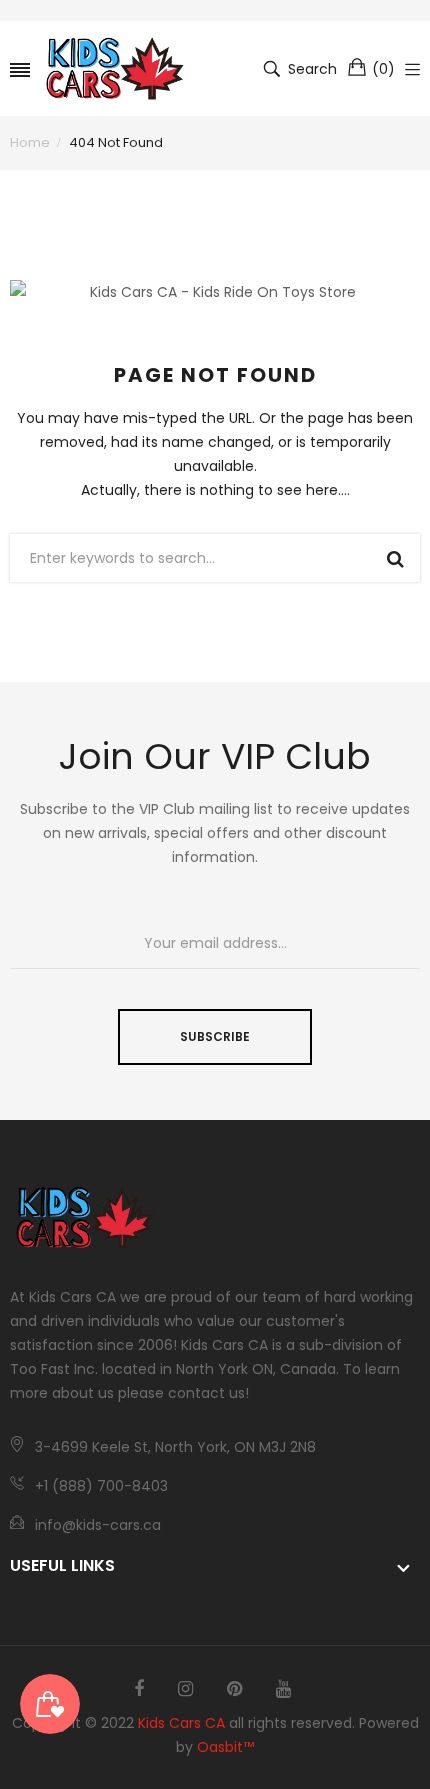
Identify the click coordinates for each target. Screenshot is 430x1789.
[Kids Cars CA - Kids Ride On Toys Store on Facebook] (139, 1689)
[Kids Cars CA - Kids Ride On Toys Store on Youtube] (283, 1689)
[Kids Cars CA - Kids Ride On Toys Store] (115, 68)
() (383, 69)
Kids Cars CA (181, 1723)
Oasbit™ (225, 1747)
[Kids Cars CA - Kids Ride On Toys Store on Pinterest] (234, 1689)
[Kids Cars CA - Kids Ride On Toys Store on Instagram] (185, 1689)
